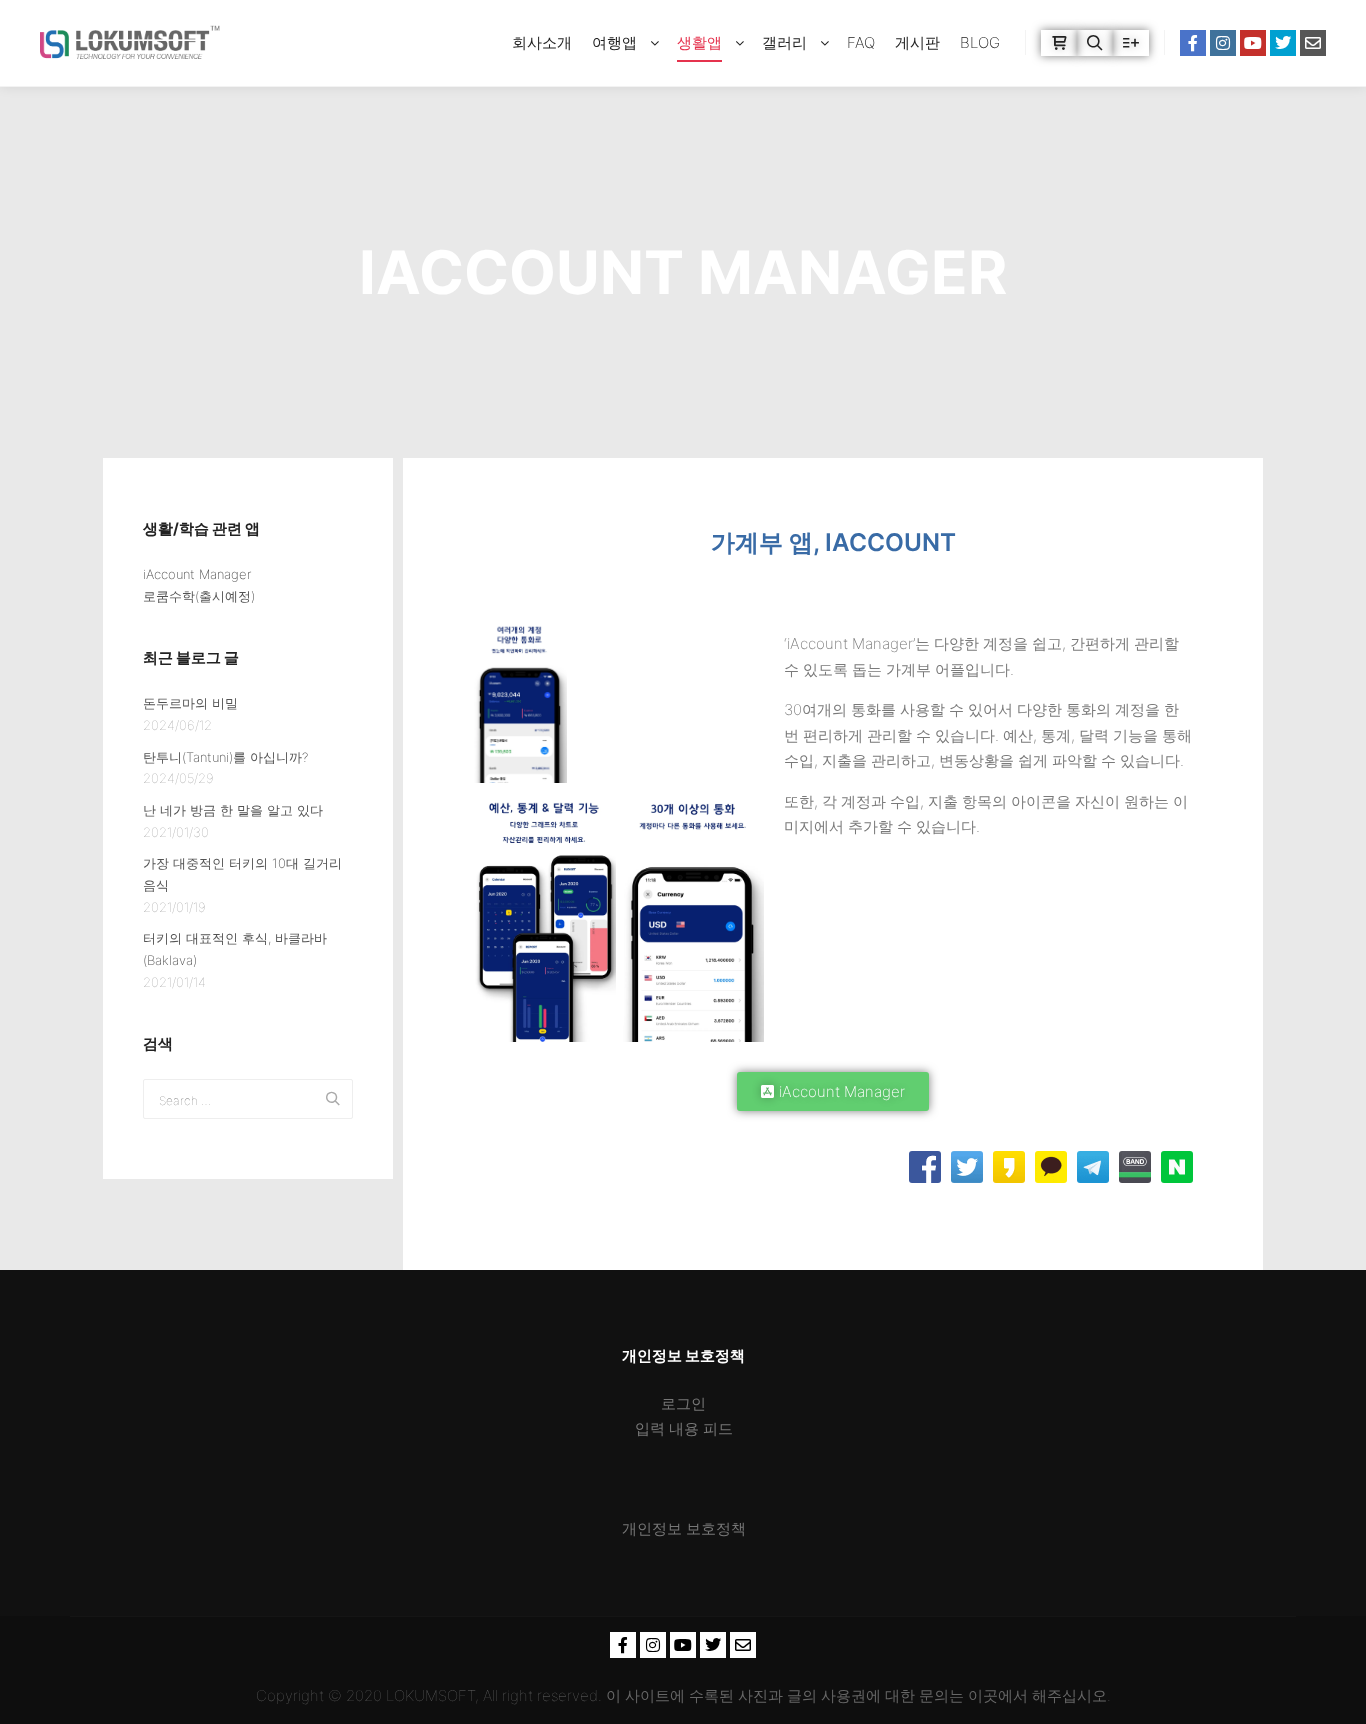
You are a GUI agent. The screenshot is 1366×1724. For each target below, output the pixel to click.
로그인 (683, 1403)
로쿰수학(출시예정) (199, 596)
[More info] (1131, 43)
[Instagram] (1223, 43)
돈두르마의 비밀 (190, 703)
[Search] (1095, 43)
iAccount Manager (197, 574)
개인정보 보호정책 (684, 1528)
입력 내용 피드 (684, 1428)
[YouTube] (1253, 43)
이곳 (983, 1695)
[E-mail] (1313, 43)
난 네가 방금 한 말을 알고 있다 (233, 810)
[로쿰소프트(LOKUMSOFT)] (130, 43)
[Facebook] (1193, 43)
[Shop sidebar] (1059, 43)
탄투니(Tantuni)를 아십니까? (225, 757)
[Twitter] (1283, 43)
